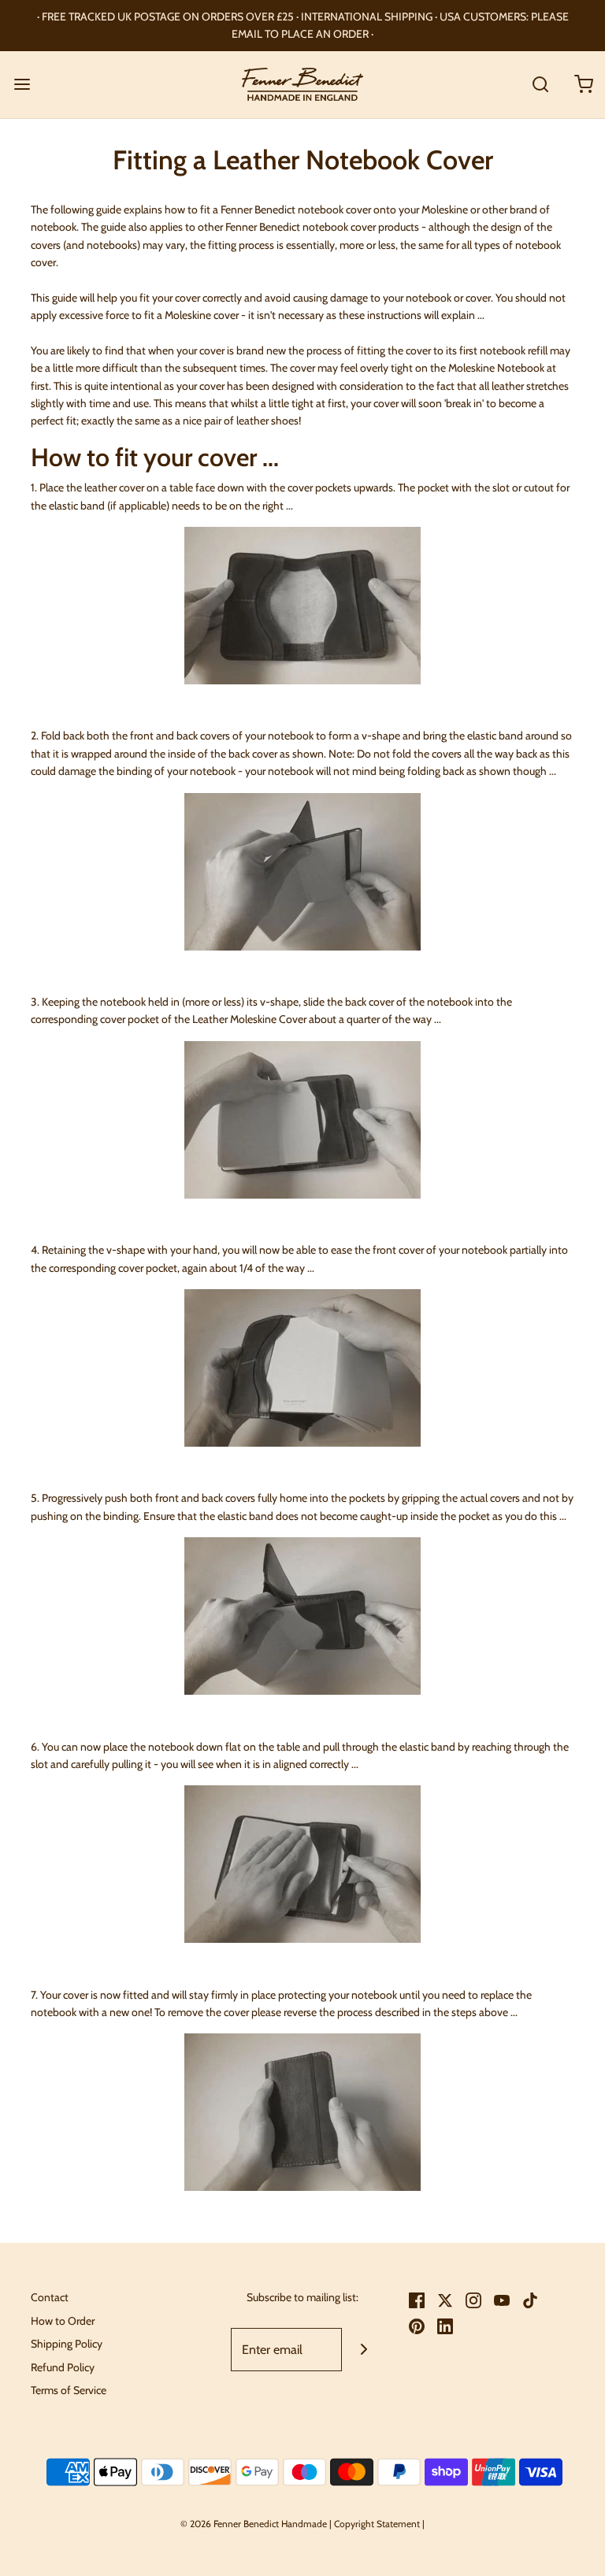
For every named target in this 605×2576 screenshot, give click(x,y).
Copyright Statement (377, 2524)
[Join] (364, 2350)
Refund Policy (63, 2367)
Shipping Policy (67, 2344)
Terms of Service (69, 2390)
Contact (50, 2297)
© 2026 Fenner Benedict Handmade (254, 2524)
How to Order (63, 2321)
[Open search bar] (540, 85)
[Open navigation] (22, 85)
